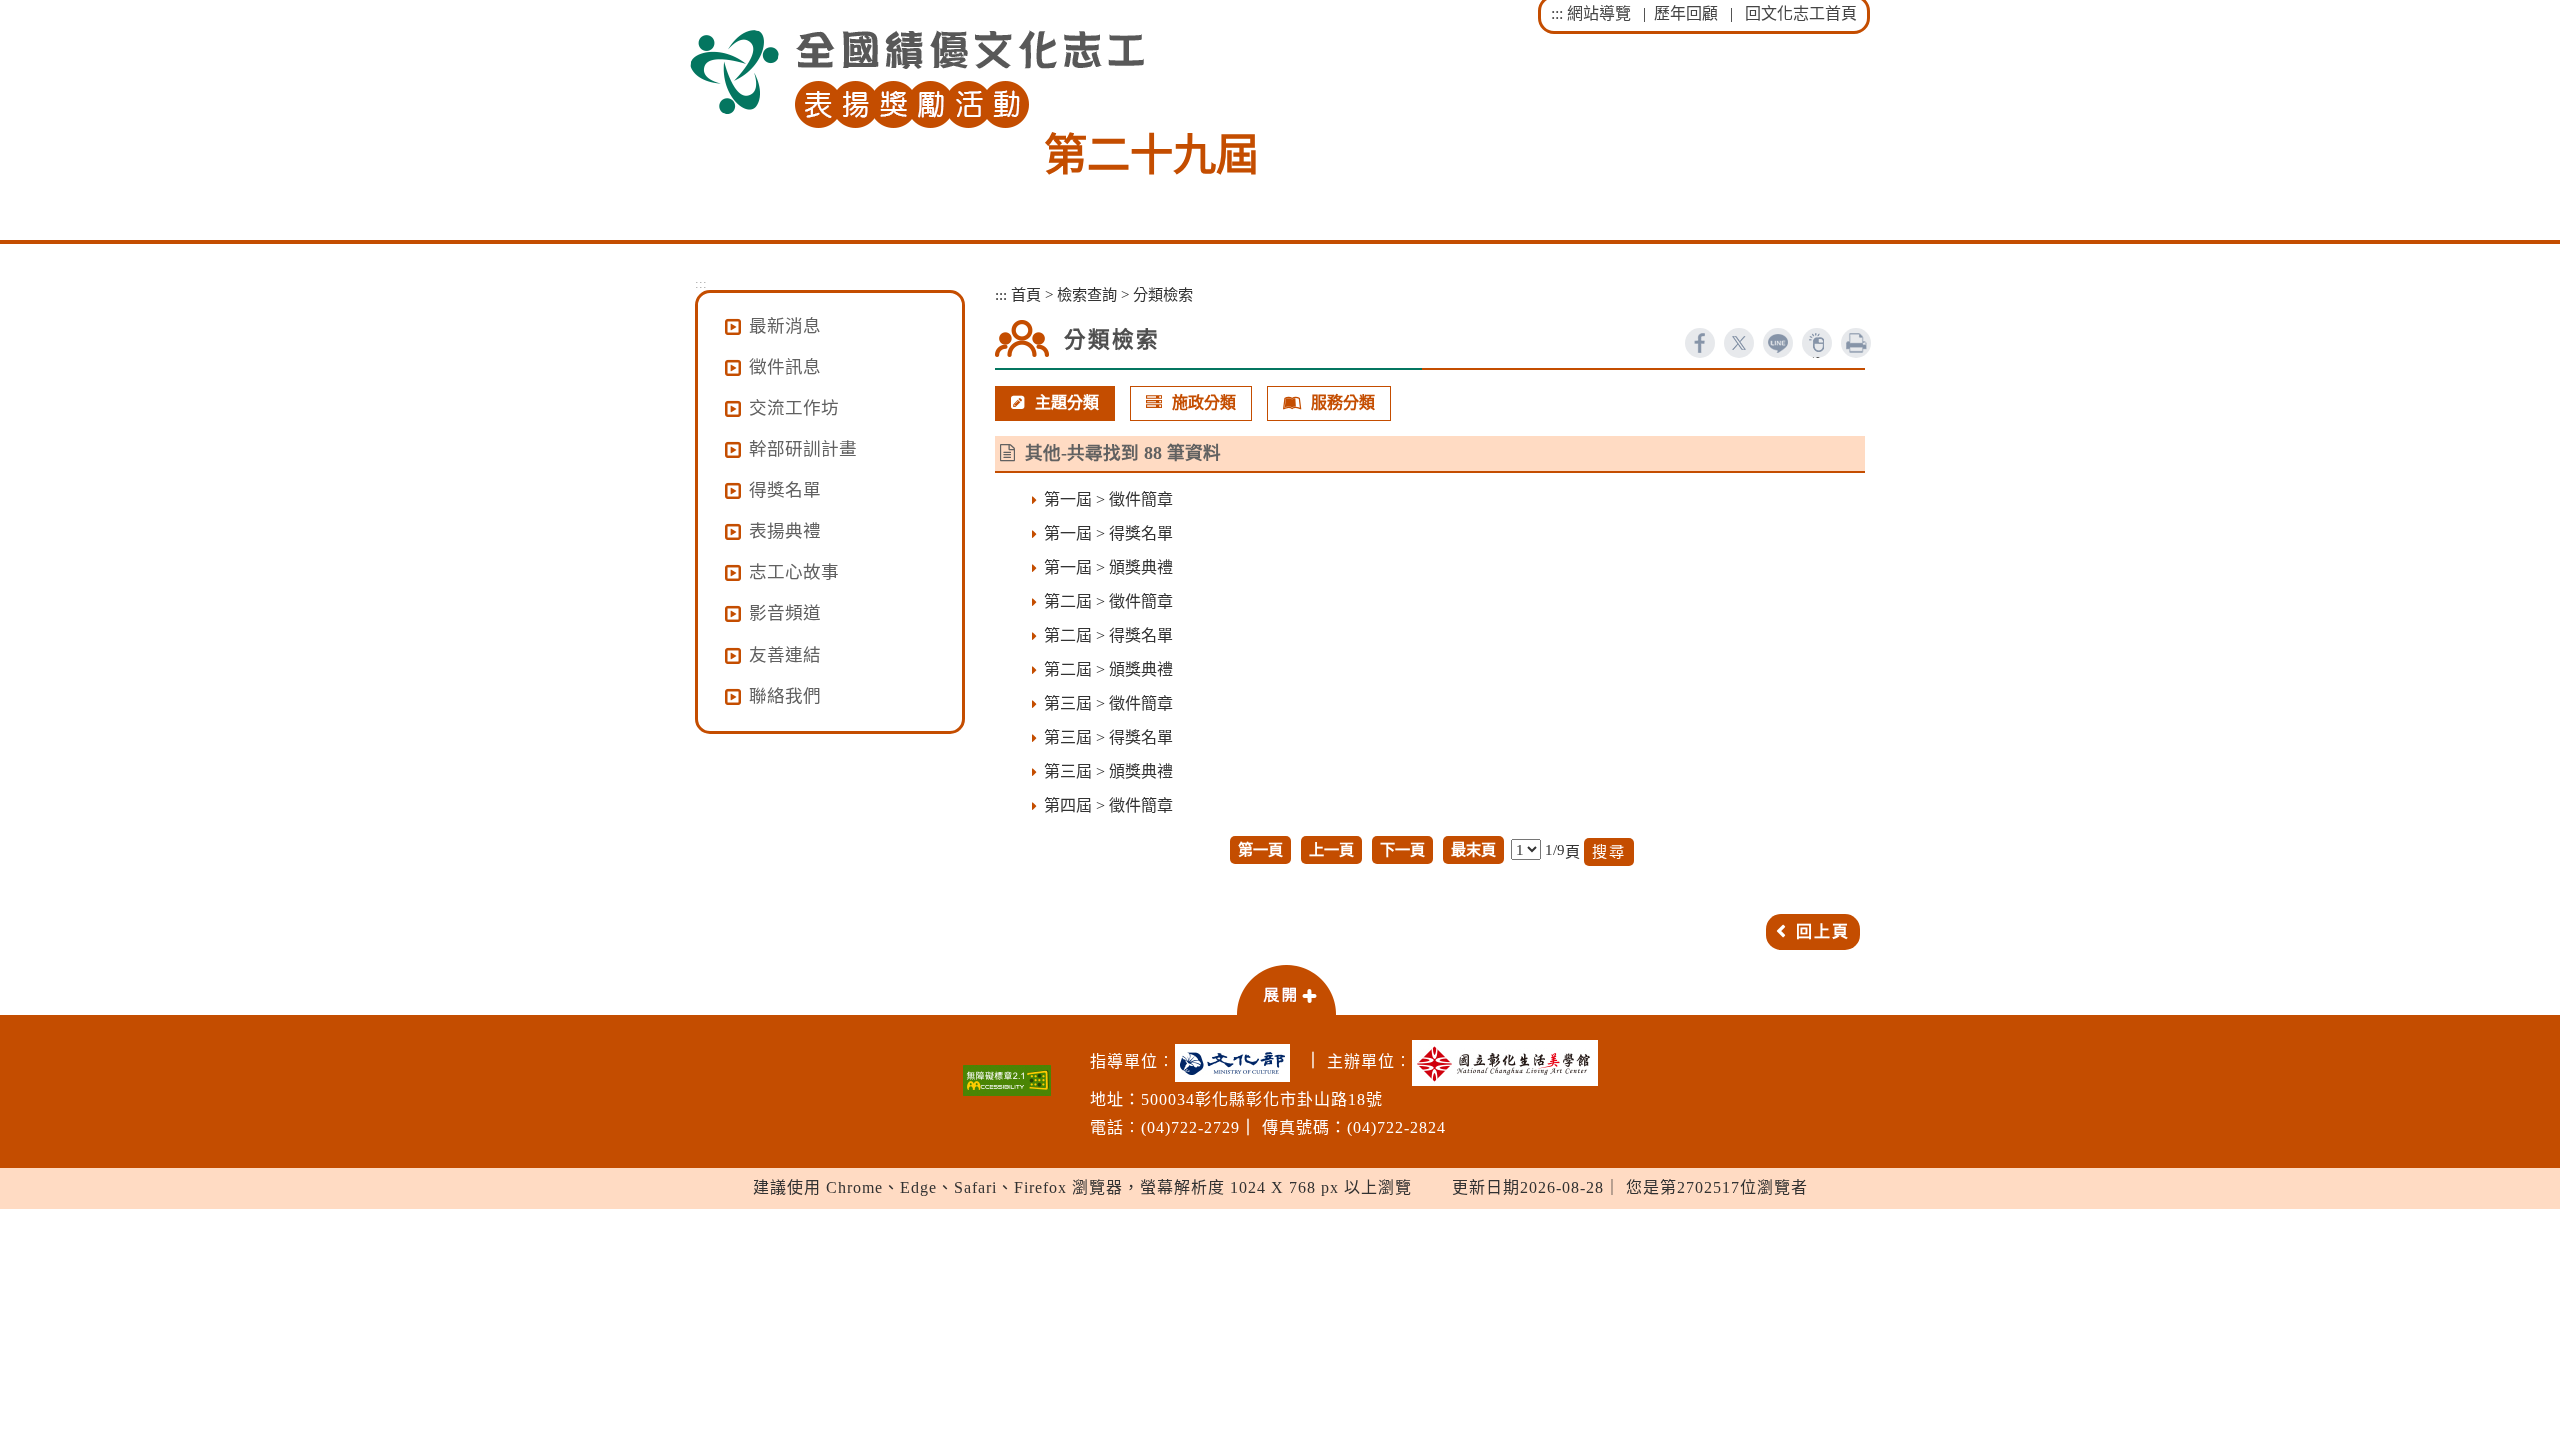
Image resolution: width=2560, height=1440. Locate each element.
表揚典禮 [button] (785, 531)
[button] (1286, 989)
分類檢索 (1163, 294)
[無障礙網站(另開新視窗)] (1007, 1080)
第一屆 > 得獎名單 (1108, 533)
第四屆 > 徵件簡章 (1108, 805)
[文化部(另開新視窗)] (1237, 1063)
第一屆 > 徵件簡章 (1108, 499)
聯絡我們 (785, 696)
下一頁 (1402, 849)
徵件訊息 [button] (785, 367)
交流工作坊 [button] (794, 408)
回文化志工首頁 (1801, 13)
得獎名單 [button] (785, 490)
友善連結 (785, 655)
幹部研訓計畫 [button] (803, 449)
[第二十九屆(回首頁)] (917, 79)
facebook (1700, 343)
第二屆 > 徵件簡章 (1108, 601)
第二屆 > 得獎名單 (1108, 635)
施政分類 (1204, 402)
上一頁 (1331, 849)
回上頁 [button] (1823, 931)
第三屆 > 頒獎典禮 (1108, 771)
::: (1557, 13)
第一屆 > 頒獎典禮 (1108, 567)
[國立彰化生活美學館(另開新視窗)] (1510, 1063)
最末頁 (1473, 849)
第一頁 (1260, 849)
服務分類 (1343, 402)
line (1778, 343)
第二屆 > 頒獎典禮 (1108, 669)
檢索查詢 (1087, 294)
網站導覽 (1599, 13)
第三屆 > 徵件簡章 (1108, 703)
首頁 (1026, 294)
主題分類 (1067, 402)
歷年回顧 (1686, 13)
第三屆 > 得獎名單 (1108, 737)
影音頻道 (785, 613)
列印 (1856, 343)
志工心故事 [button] (794, 572)
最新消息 (785, 326)
